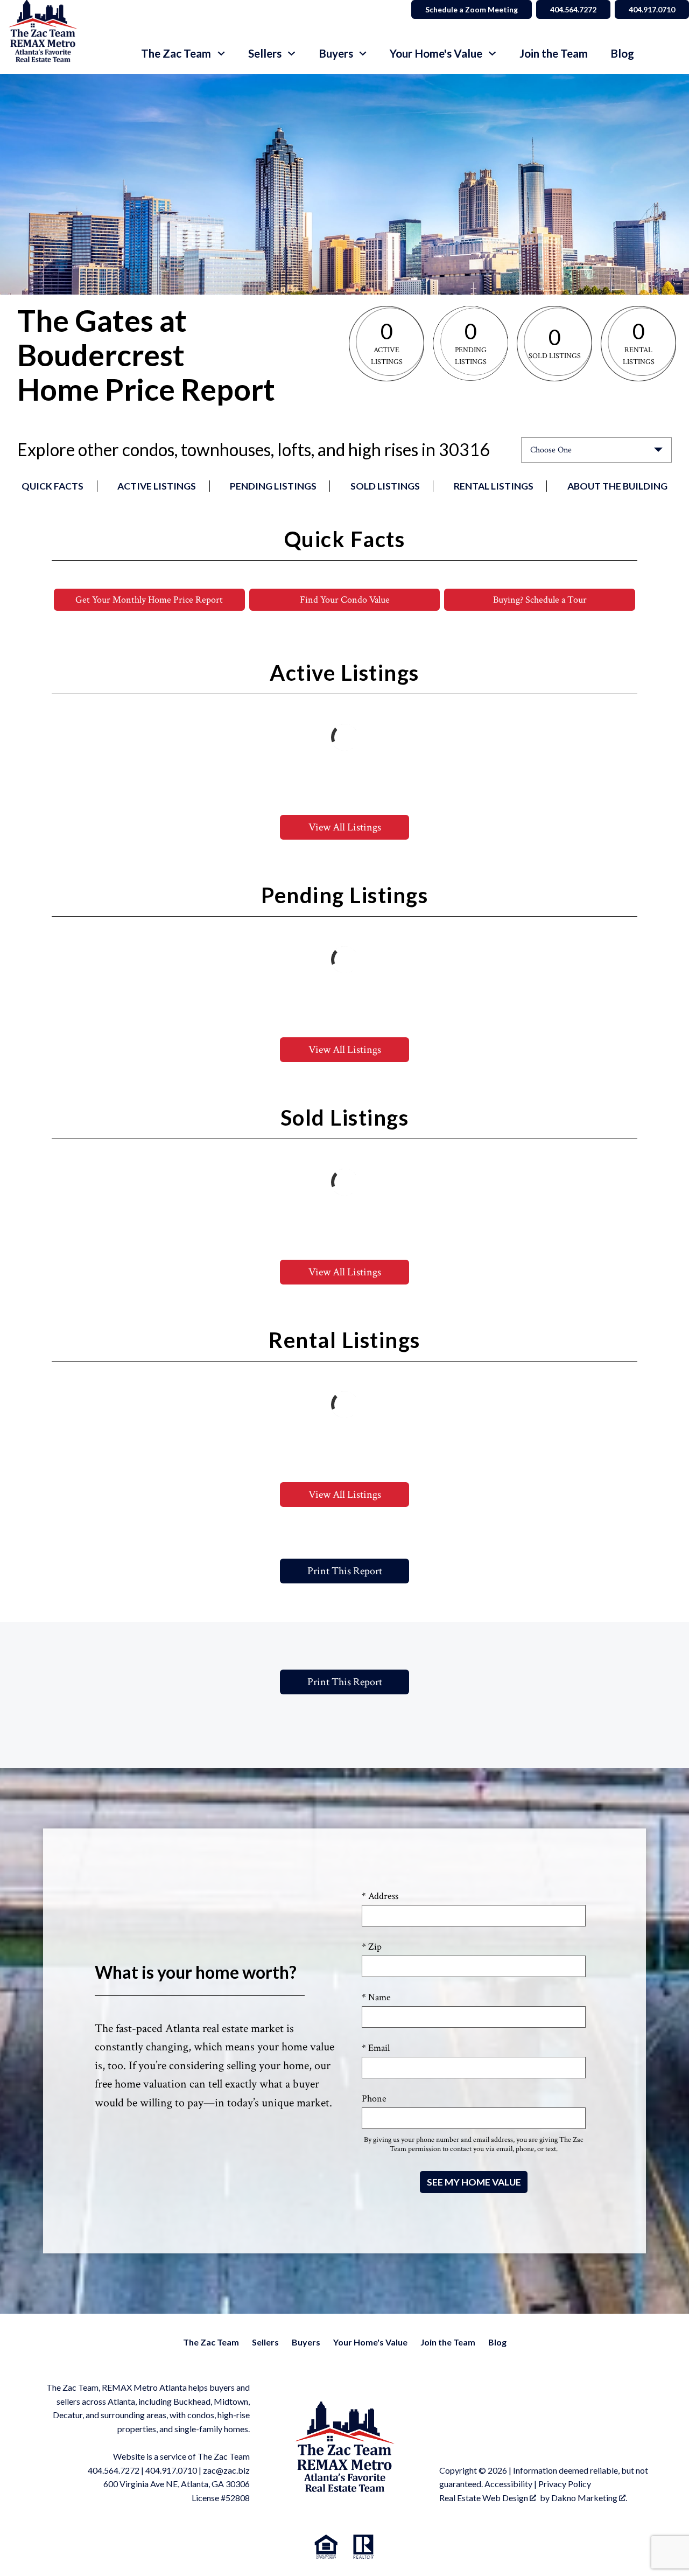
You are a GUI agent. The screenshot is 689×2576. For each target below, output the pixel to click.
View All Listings (345, 827)
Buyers (306, 2342)
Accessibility (508, 2484)
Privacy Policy (565, 2484)
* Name (376, 1997)
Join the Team (554, 54)
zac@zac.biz (226, 2470)
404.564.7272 (573, 9)
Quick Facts (52, 486)
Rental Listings (494, 486)
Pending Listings (273, 486)
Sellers (265, 2342)
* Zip (372, 1947)
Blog (622, 54)
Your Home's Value (370, 2342)
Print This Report (345, 1571)
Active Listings (157, 486)
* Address (380, 1896)
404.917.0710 (652, 9)
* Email (376, 2048)
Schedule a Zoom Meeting (472, 9)
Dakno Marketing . (589, 2498)
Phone (374, 2099)
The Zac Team (211, 2342)
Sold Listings (385, 486)
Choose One (551, 450)
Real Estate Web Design (484, 2498)
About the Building (617, 486)
